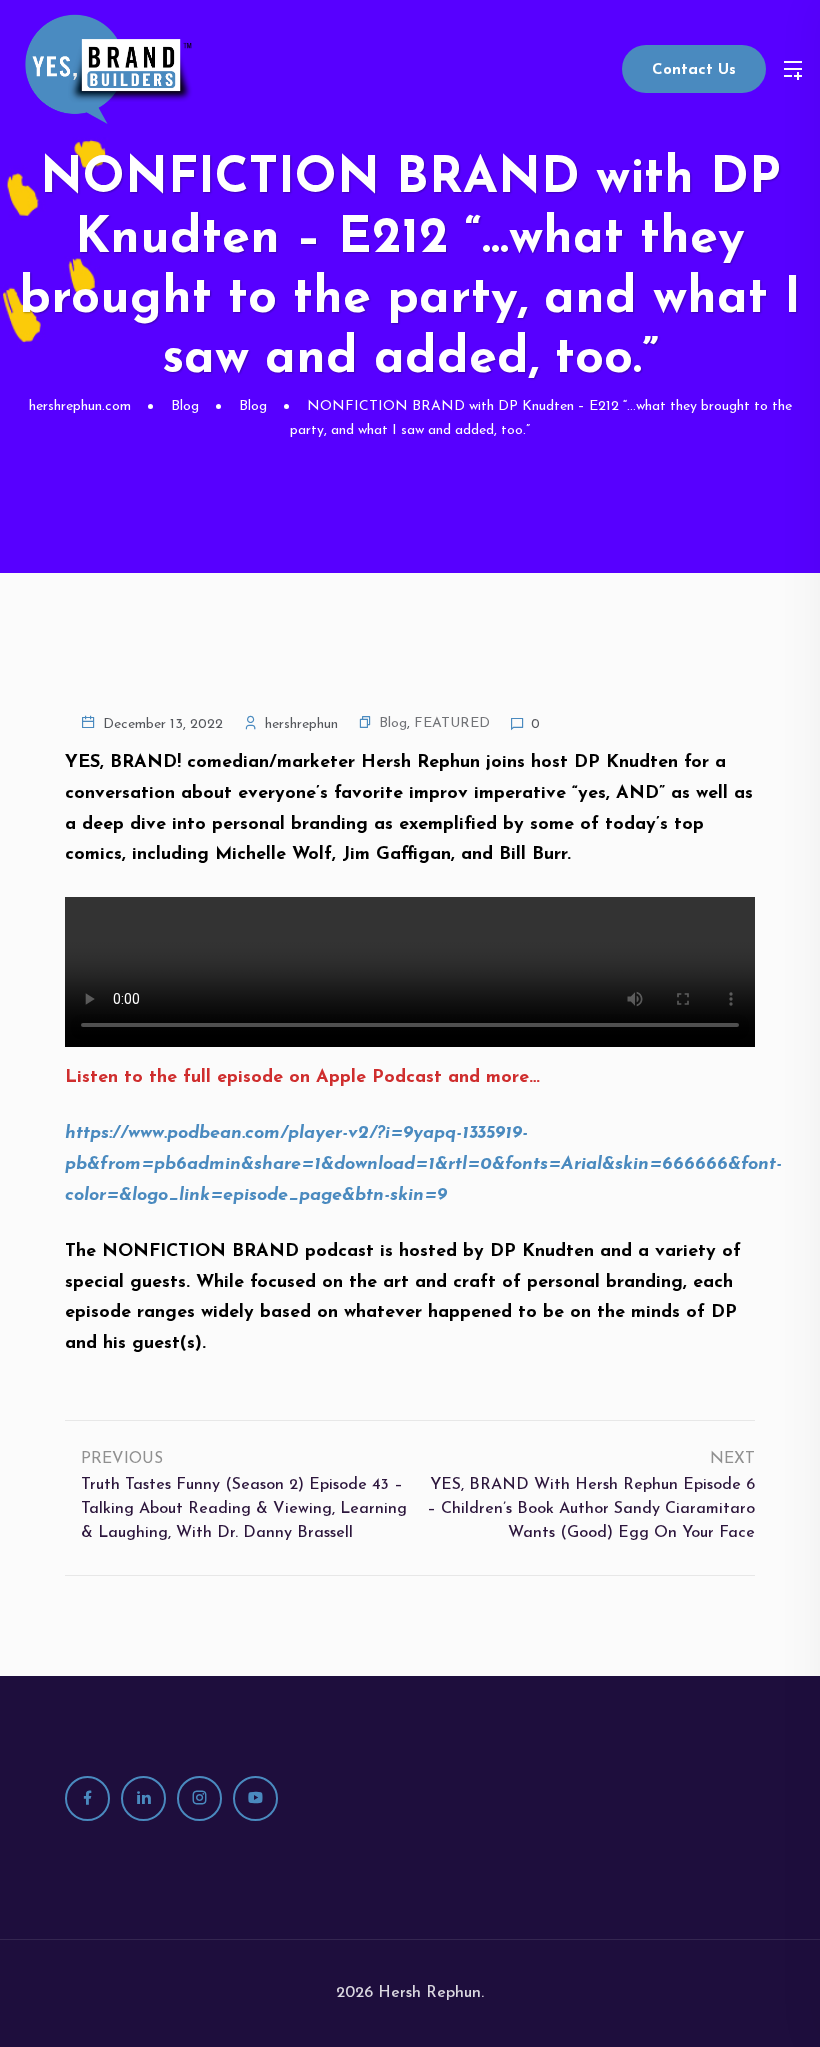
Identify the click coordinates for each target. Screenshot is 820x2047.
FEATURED (452, 723)
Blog (393, 723)
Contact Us (694, 70)
